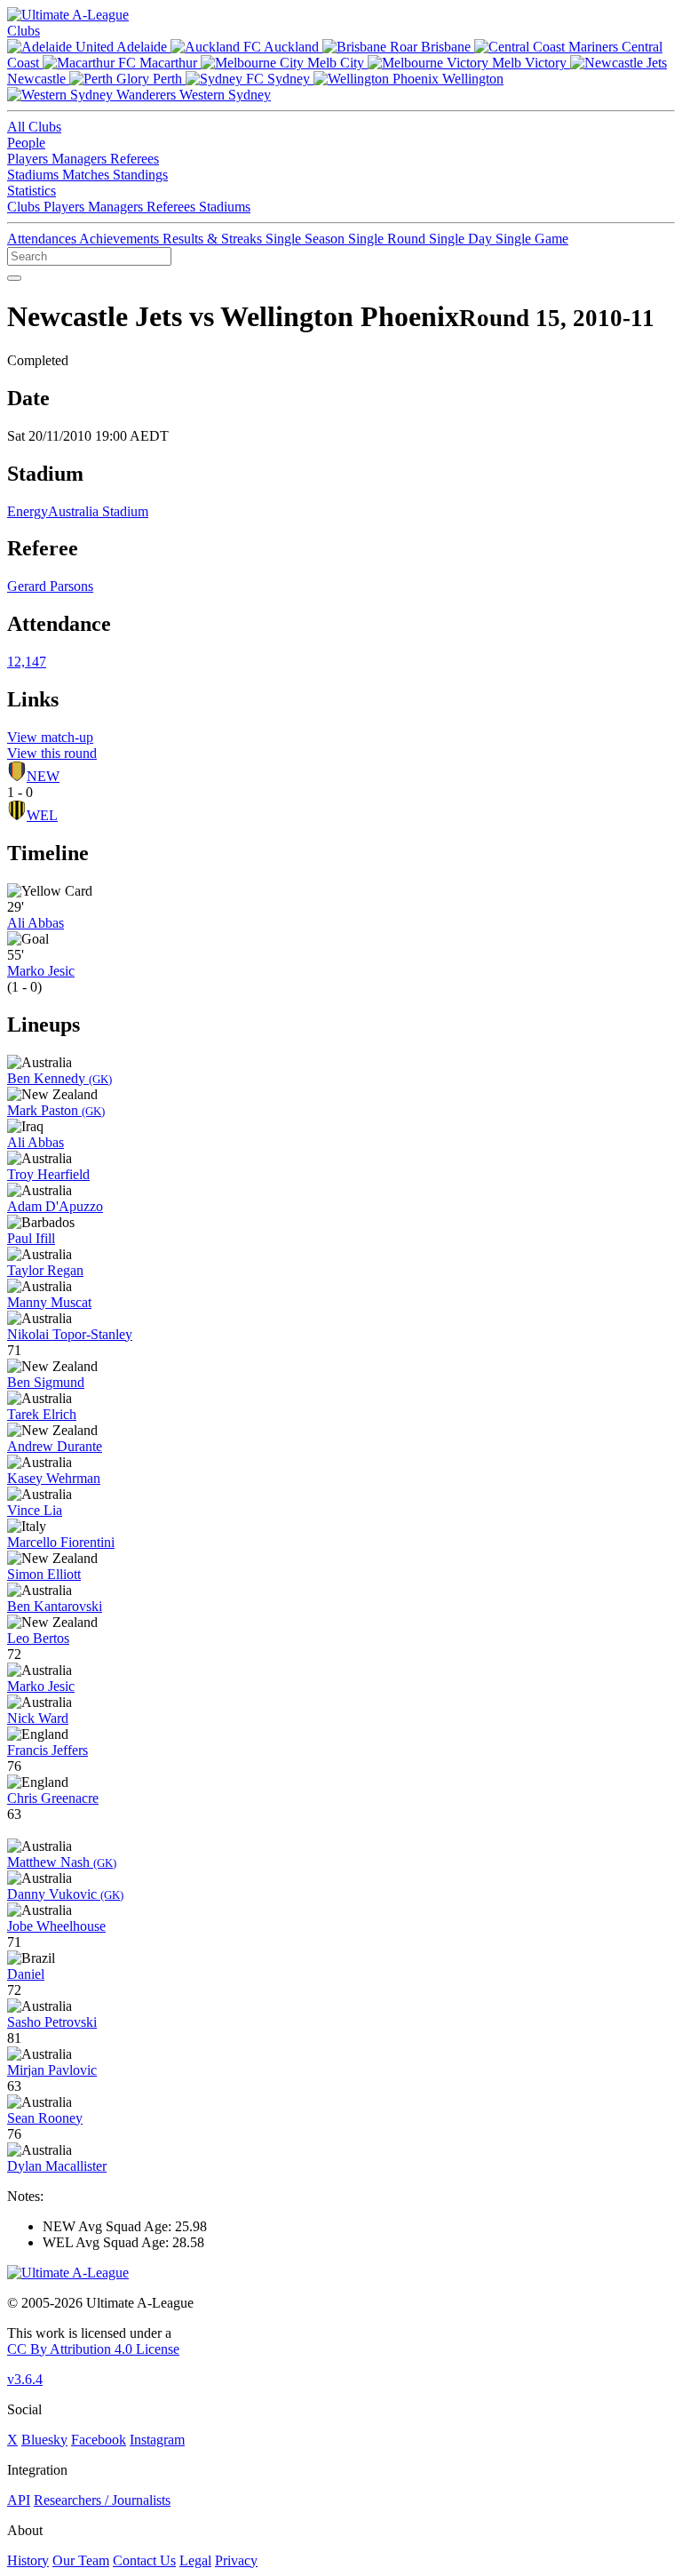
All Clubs (34, 127)
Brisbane (446, 47)
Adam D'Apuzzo (55, 1206)
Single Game (532, 239)
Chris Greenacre (53, 1798)
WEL (42, 815)
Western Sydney (223, 95)
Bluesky (44, 2440)
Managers (81, 159)
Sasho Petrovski (52, 2022)
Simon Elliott (44, 1574)
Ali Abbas (36, 923)
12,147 (27, 662)
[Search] (14, 278)
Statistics (32, 191)
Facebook (99, 2440)
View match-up (50, 737)
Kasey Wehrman (54, 1478)
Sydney (289, 79)
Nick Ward (38, 1718)
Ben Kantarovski (55, 1606)
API (19, 2500)
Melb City (336, 63)
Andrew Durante (55, 1446)
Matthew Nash (62, 1862)
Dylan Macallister (57, 2166)
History (28, 2560)
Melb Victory (529, 63)
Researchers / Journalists (102, 2500)
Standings (140, 175)
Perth (167, 79)
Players (29, 159)
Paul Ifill (31, 1238)
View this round (52, 753)
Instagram (157, 2440)
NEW (43, 776)
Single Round (389, 239)
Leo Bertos (38, 1638)
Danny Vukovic (65, 1894)
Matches (87, 175)
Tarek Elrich (42, 1414)
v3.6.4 (25, 2379)
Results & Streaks (214, 239)
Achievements (121, 239)
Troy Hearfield (48, 1174)
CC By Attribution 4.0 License (93, 2349)
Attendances (43, 239)
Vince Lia (35, 1510)
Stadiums (35, 175)
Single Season (307, 239)
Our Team (81, 2560)
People (26, 143)
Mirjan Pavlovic (52, 2070)
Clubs (24, 31)
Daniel (26, 1974)
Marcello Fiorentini (61, 1542)
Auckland (292, 47)
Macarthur (168, 63)
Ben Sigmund (46, 1382)
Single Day (462, 239)
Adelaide (142, 47)
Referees (135, 159)
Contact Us (144, 2560)
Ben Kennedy (59, 1078)
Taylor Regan (45, 1270)
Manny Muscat (49, 1302)
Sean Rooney (45, 2118)
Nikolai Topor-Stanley (70, 1334)
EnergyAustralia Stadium (78, 511)
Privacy (236, 2560)
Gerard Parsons (50, 586)
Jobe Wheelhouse (56, 1926)
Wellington (471, 79)
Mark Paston (56, 1110)
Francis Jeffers (48, 1750)
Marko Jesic (41, 971)
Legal (195, 2560)
